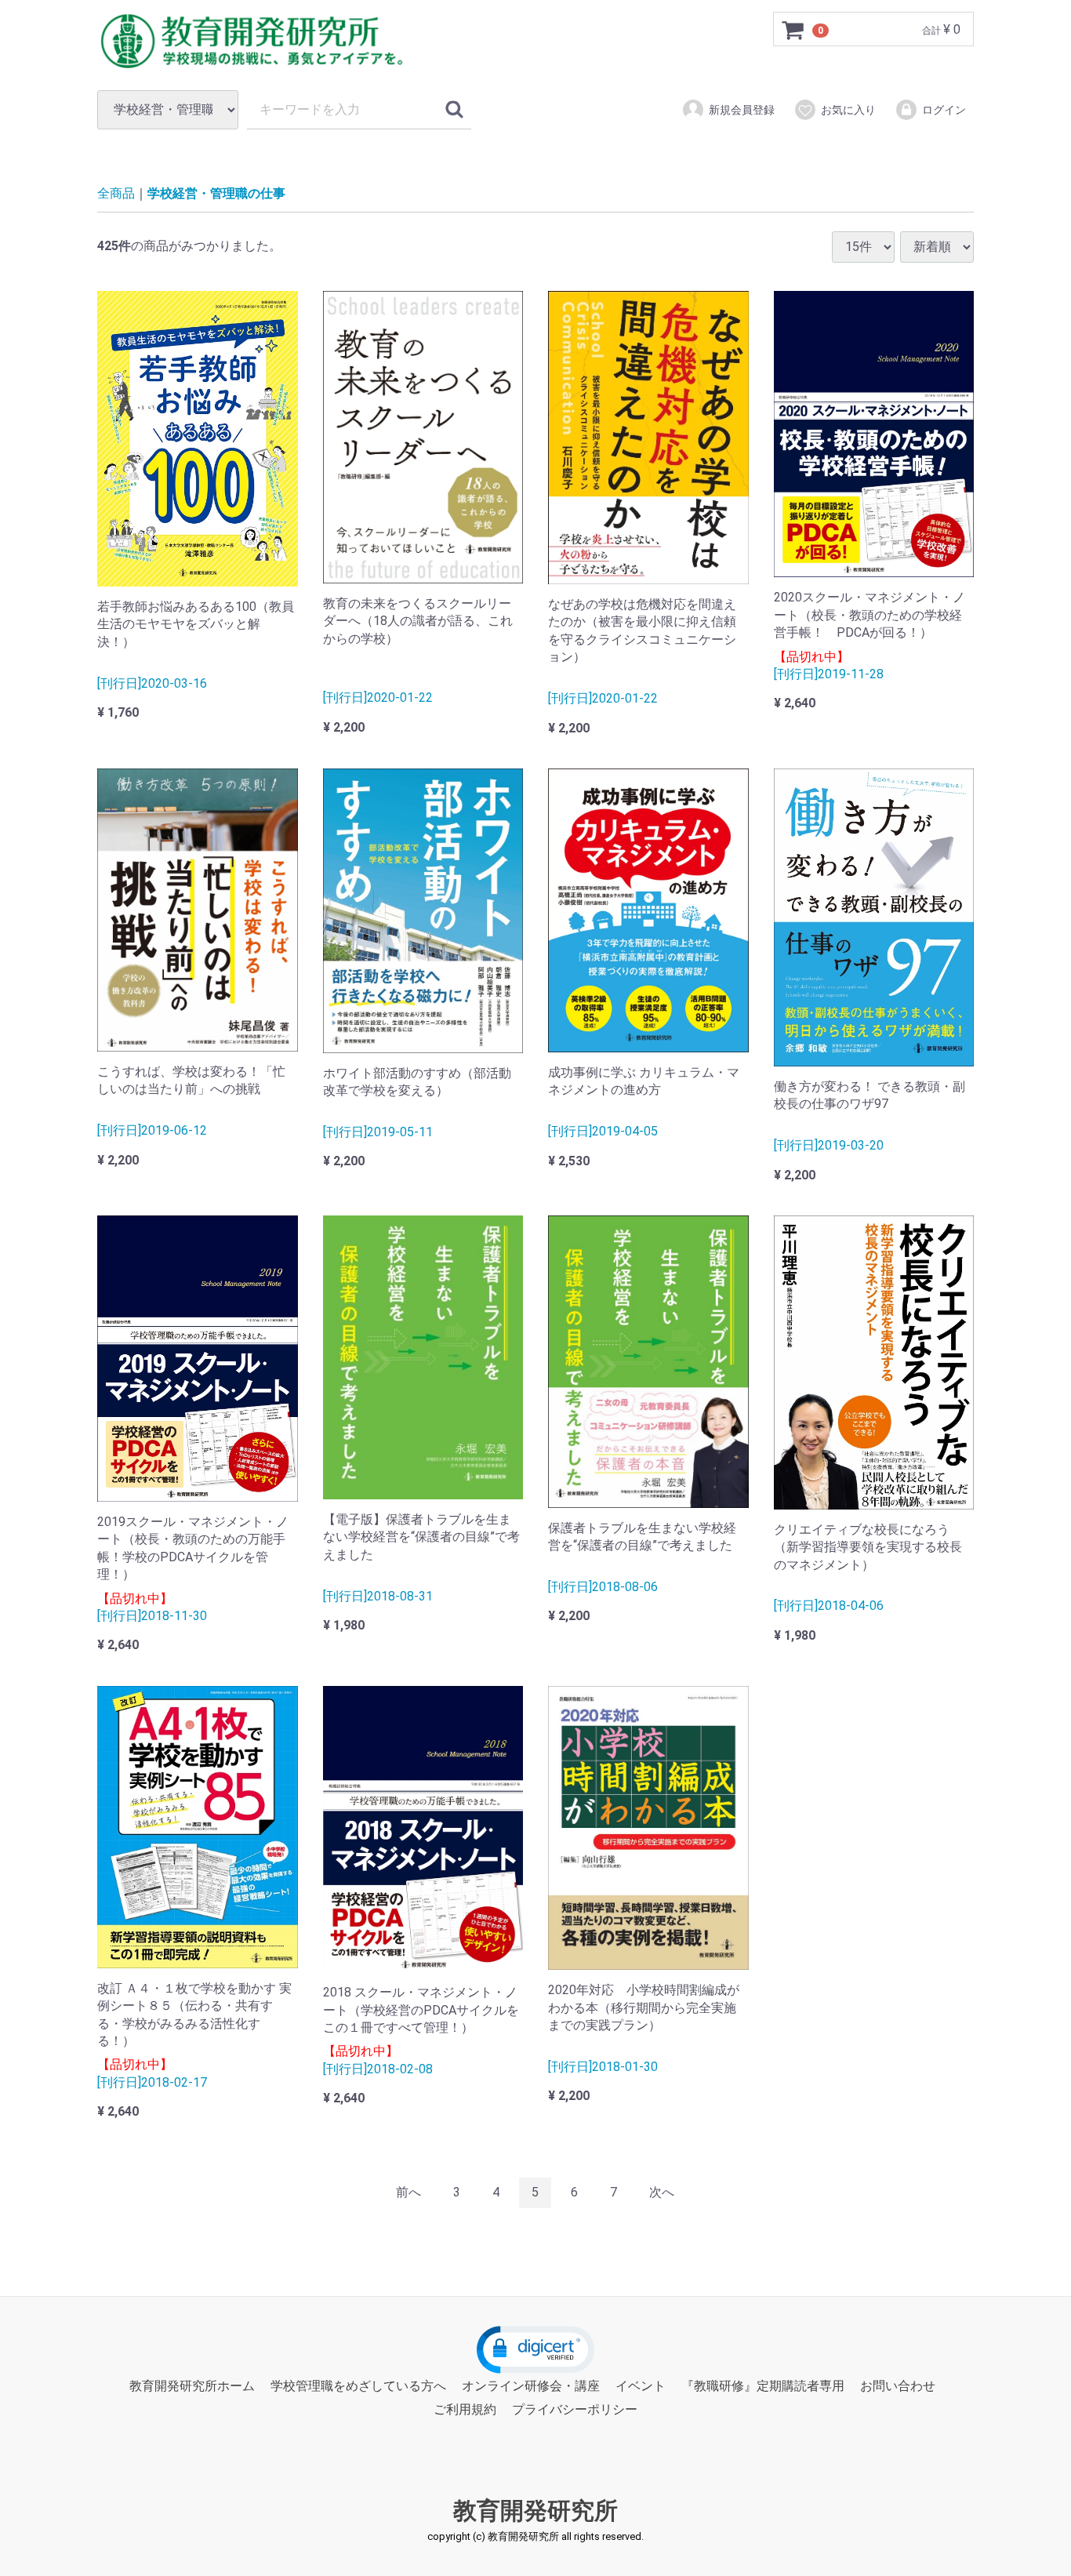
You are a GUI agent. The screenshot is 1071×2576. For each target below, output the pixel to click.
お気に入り (848, 110)
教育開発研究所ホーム (192, 2386)
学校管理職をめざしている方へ (358, 2386)
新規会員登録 (742, 110)
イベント (641, 2386)
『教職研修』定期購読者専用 (763, 2386)
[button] (535, 2350)
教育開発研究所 (535, 2510)
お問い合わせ (898, 2386)
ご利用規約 (465, 2409)
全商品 (116, 193)
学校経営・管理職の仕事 (216, 193)
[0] (793, 30)
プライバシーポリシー (575, 2409)
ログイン (944, 110)
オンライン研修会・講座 (531, 2386)
